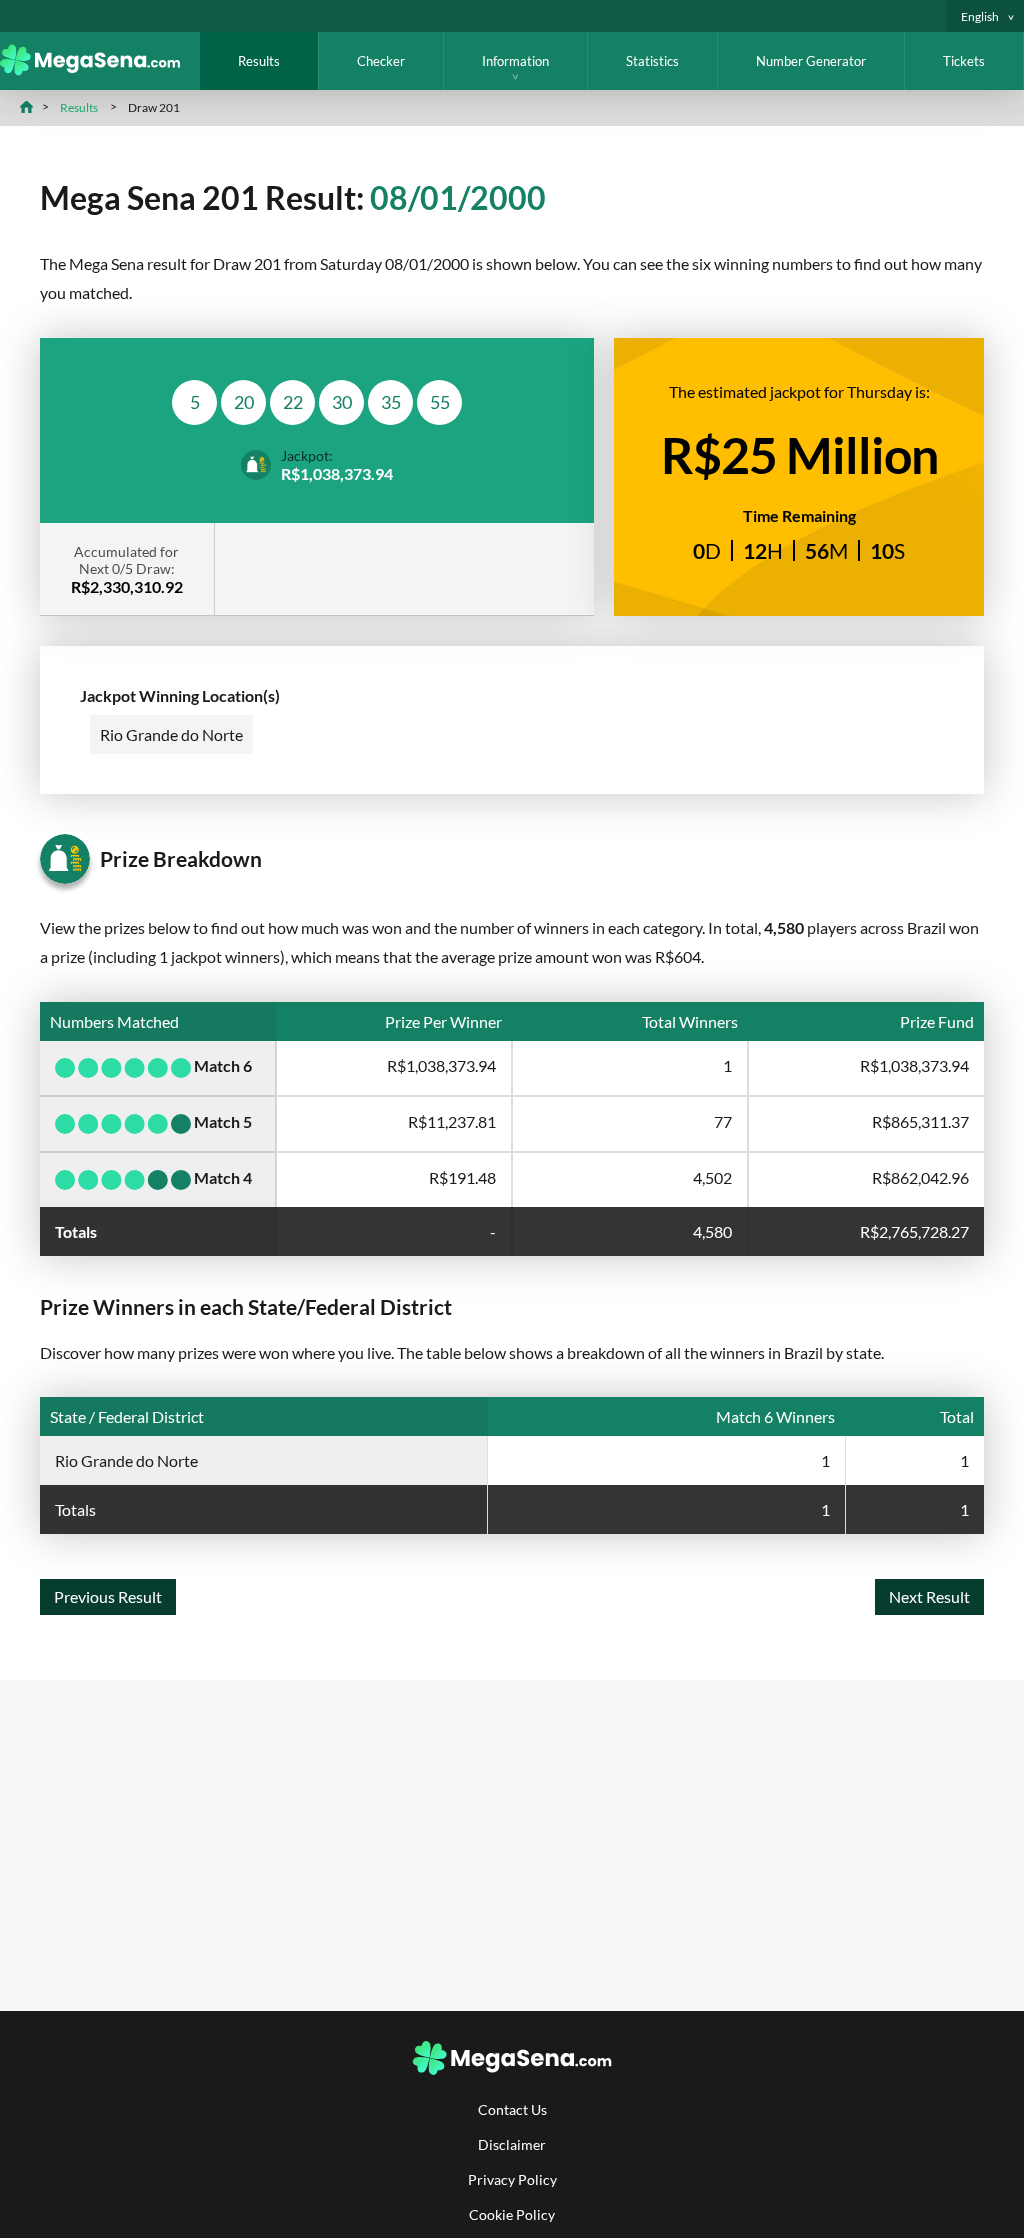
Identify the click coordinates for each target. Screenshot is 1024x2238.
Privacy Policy (512, 2179)
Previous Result (108, 1596)
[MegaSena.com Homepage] (100, 69)
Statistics (652, 61)
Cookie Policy (512, 2214)
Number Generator (811, 61)
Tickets (964, 61)
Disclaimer (512, 2144)
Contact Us (512, 2109)
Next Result (929, 1596)
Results (259, 61)
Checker (381, 61)
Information (515, 61)
